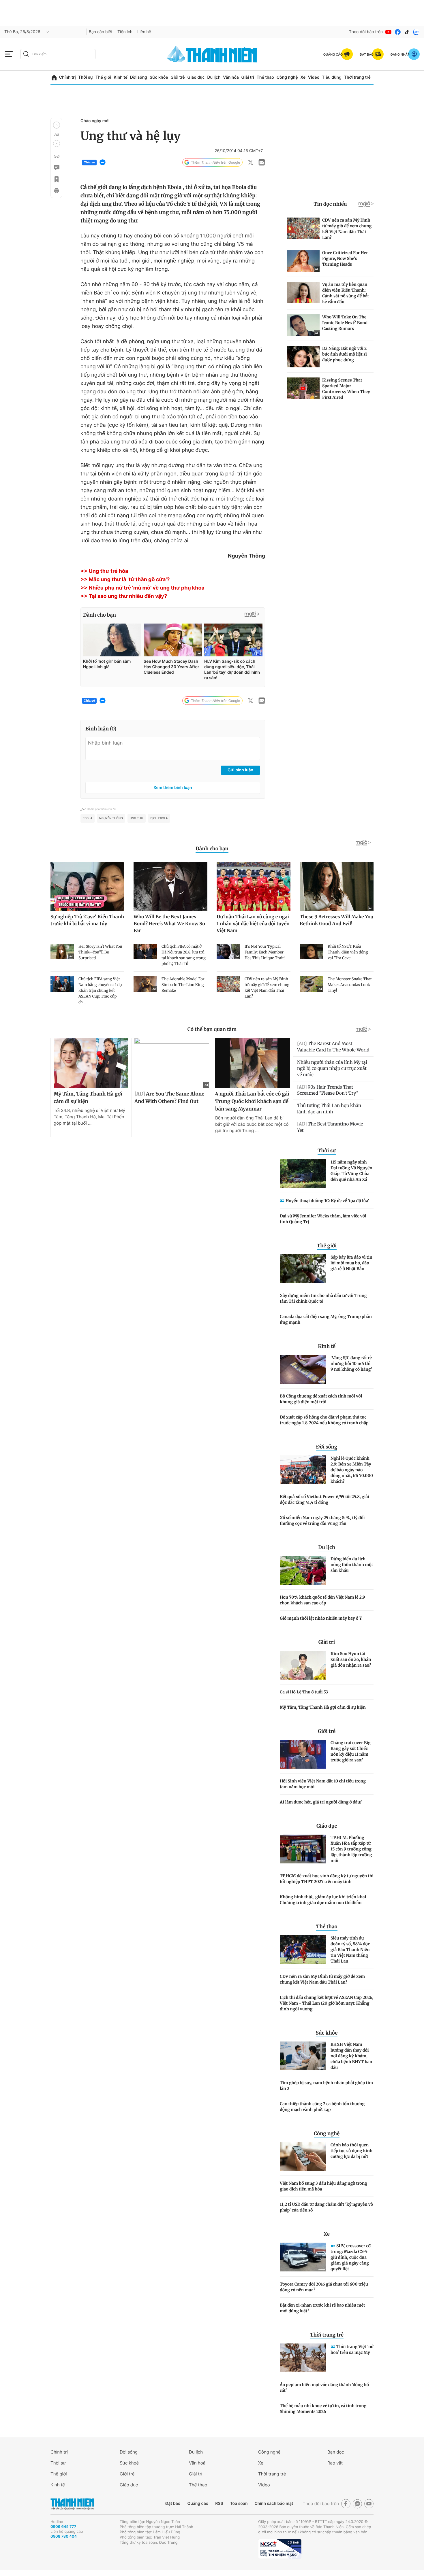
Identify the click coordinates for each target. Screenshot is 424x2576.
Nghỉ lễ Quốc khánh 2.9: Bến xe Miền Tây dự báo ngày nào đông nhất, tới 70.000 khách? (352, 1470)
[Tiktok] (407, 32)
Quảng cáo (198, 2504)
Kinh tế (121, 77)
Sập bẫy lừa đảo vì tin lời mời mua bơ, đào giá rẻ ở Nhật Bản (351, 1263)
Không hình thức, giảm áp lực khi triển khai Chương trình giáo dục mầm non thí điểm (323, 1900)
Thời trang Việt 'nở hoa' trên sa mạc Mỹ (352, 2350)
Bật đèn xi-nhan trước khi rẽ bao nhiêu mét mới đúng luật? (322, 2308)
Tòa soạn (239, 2504)
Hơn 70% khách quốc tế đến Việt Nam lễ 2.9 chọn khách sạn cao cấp (322, 1600)
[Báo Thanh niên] (72, 2504)
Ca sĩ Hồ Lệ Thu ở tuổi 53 (304, 1692)
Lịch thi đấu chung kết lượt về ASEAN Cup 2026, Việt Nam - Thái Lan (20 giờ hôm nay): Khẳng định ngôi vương (327, 2003)
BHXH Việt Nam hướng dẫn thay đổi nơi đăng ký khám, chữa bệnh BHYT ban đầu (351, 2056)
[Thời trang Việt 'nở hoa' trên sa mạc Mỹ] (303, 2358)
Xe (303, 77)
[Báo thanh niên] (212, 54)
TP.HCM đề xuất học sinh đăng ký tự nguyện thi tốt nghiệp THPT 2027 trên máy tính (327, 1879)
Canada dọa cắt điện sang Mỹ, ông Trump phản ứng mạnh (326, 1319)
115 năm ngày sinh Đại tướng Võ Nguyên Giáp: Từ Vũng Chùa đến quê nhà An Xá (351, 1171)
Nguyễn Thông (111, 818)
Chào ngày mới (95, 121)
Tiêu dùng (332, 77)
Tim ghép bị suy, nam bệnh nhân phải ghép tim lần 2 (326, 2086)
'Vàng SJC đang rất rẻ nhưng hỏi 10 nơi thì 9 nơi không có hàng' (351, 1363)
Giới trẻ (178, 77)
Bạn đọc (336, 2452)
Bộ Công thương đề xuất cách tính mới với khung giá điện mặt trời (321, 1399)
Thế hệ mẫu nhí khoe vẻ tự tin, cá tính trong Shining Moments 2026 (323, 2409)
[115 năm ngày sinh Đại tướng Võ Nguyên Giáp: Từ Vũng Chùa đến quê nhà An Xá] (303, 1174)
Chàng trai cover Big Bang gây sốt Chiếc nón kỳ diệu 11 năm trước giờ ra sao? (351, 1751)
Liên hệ (144, 32)
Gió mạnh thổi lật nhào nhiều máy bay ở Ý (321, 1618)
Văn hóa (231, 77)
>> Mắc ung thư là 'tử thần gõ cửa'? (125, 580)
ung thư (137, 818)
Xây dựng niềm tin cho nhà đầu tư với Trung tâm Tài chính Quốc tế (323, 1298)
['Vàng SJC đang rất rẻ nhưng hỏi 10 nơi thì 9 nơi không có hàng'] (303, 1369)
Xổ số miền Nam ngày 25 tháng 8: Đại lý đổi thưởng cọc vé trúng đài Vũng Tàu (322, 1521)
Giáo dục (196, 77)
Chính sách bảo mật (274, 2504)
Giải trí (248, 77)
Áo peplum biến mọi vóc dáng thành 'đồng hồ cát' (324, 2388)
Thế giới (103, 77)
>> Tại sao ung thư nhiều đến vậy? (124, 596)
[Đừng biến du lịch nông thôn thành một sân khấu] (303, 1570)
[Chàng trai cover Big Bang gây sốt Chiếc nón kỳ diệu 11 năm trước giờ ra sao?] (303, 1754)
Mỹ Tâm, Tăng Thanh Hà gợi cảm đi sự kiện (323, 1707)
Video (314, 77)
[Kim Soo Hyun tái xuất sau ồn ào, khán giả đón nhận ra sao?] (303, 1665)
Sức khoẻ (129, 2463)
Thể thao (265, 77)
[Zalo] (416, 32)
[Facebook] (398, 32)
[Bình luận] (56, 168)
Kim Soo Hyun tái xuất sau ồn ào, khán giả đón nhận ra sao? (351, 1659)
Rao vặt (335, 2463)
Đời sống (139, 77)
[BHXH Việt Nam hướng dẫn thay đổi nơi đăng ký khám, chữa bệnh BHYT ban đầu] (303, 2056)
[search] (58, 54)
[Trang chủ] (54, 78)
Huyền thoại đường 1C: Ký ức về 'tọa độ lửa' (327, 1201)
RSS (219, 2504)
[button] (57, 125)
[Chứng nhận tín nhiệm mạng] (280, 2549)
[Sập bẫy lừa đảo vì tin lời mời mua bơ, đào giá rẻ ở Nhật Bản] (303, 1269)
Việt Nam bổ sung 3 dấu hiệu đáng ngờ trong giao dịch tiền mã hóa (323, 2186)
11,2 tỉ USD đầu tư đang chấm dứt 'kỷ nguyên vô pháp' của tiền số (326, 2207)
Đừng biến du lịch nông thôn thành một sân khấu (352, 1565)
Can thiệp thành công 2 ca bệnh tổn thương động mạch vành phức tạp (322, 2107)
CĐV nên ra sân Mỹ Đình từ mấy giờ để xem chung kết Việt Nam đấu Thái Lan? (322, 1979)
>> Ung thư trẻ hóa (104, 571)
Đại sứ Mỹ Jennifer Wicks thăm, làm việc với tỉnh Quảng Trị (323, 1219)
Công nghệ (287, 77)
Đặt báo (173, 2504)
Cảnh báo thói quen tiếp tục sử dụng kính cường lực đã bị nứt (351, 2151)
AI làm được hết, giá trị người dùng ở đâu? (321, 1802)
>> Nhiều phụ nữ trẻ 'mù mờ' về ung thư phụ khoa (142, 588)
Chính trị (67, 77)
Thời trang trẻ (357, 77)
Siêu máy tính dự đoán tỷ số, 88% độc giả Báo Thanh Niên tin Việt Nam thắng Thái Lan (350, 1950)
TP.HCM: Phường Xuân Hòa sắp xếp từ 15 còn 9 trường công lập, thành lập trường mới (351, 1849)
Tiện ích (125, 32)
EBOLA (88, 818)
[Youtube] (389, 32)
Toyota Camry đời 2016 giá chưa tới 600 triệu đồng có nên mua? (324, 2287)
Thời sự (86, 77)
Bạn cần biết (101, 32)
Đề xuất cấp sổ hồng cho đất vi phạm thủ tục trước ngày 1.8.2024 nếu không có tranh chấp (324, 1420)
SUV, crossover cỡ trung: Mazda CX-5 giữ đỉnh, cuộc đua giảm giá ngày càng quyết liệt (351, 2257)
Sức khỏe (159, 77)
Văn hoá (197, 2463)
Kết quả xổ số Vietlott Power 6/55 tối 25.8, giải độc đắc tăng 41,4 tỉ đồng (324, 1499)
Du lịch (214, 77)
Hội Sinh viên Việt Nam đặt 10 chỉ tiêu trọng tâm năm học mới (323, 1784)
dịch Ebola (159, 818)
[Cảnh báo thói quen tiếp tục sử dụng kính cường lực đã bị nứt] (303, 2156)
